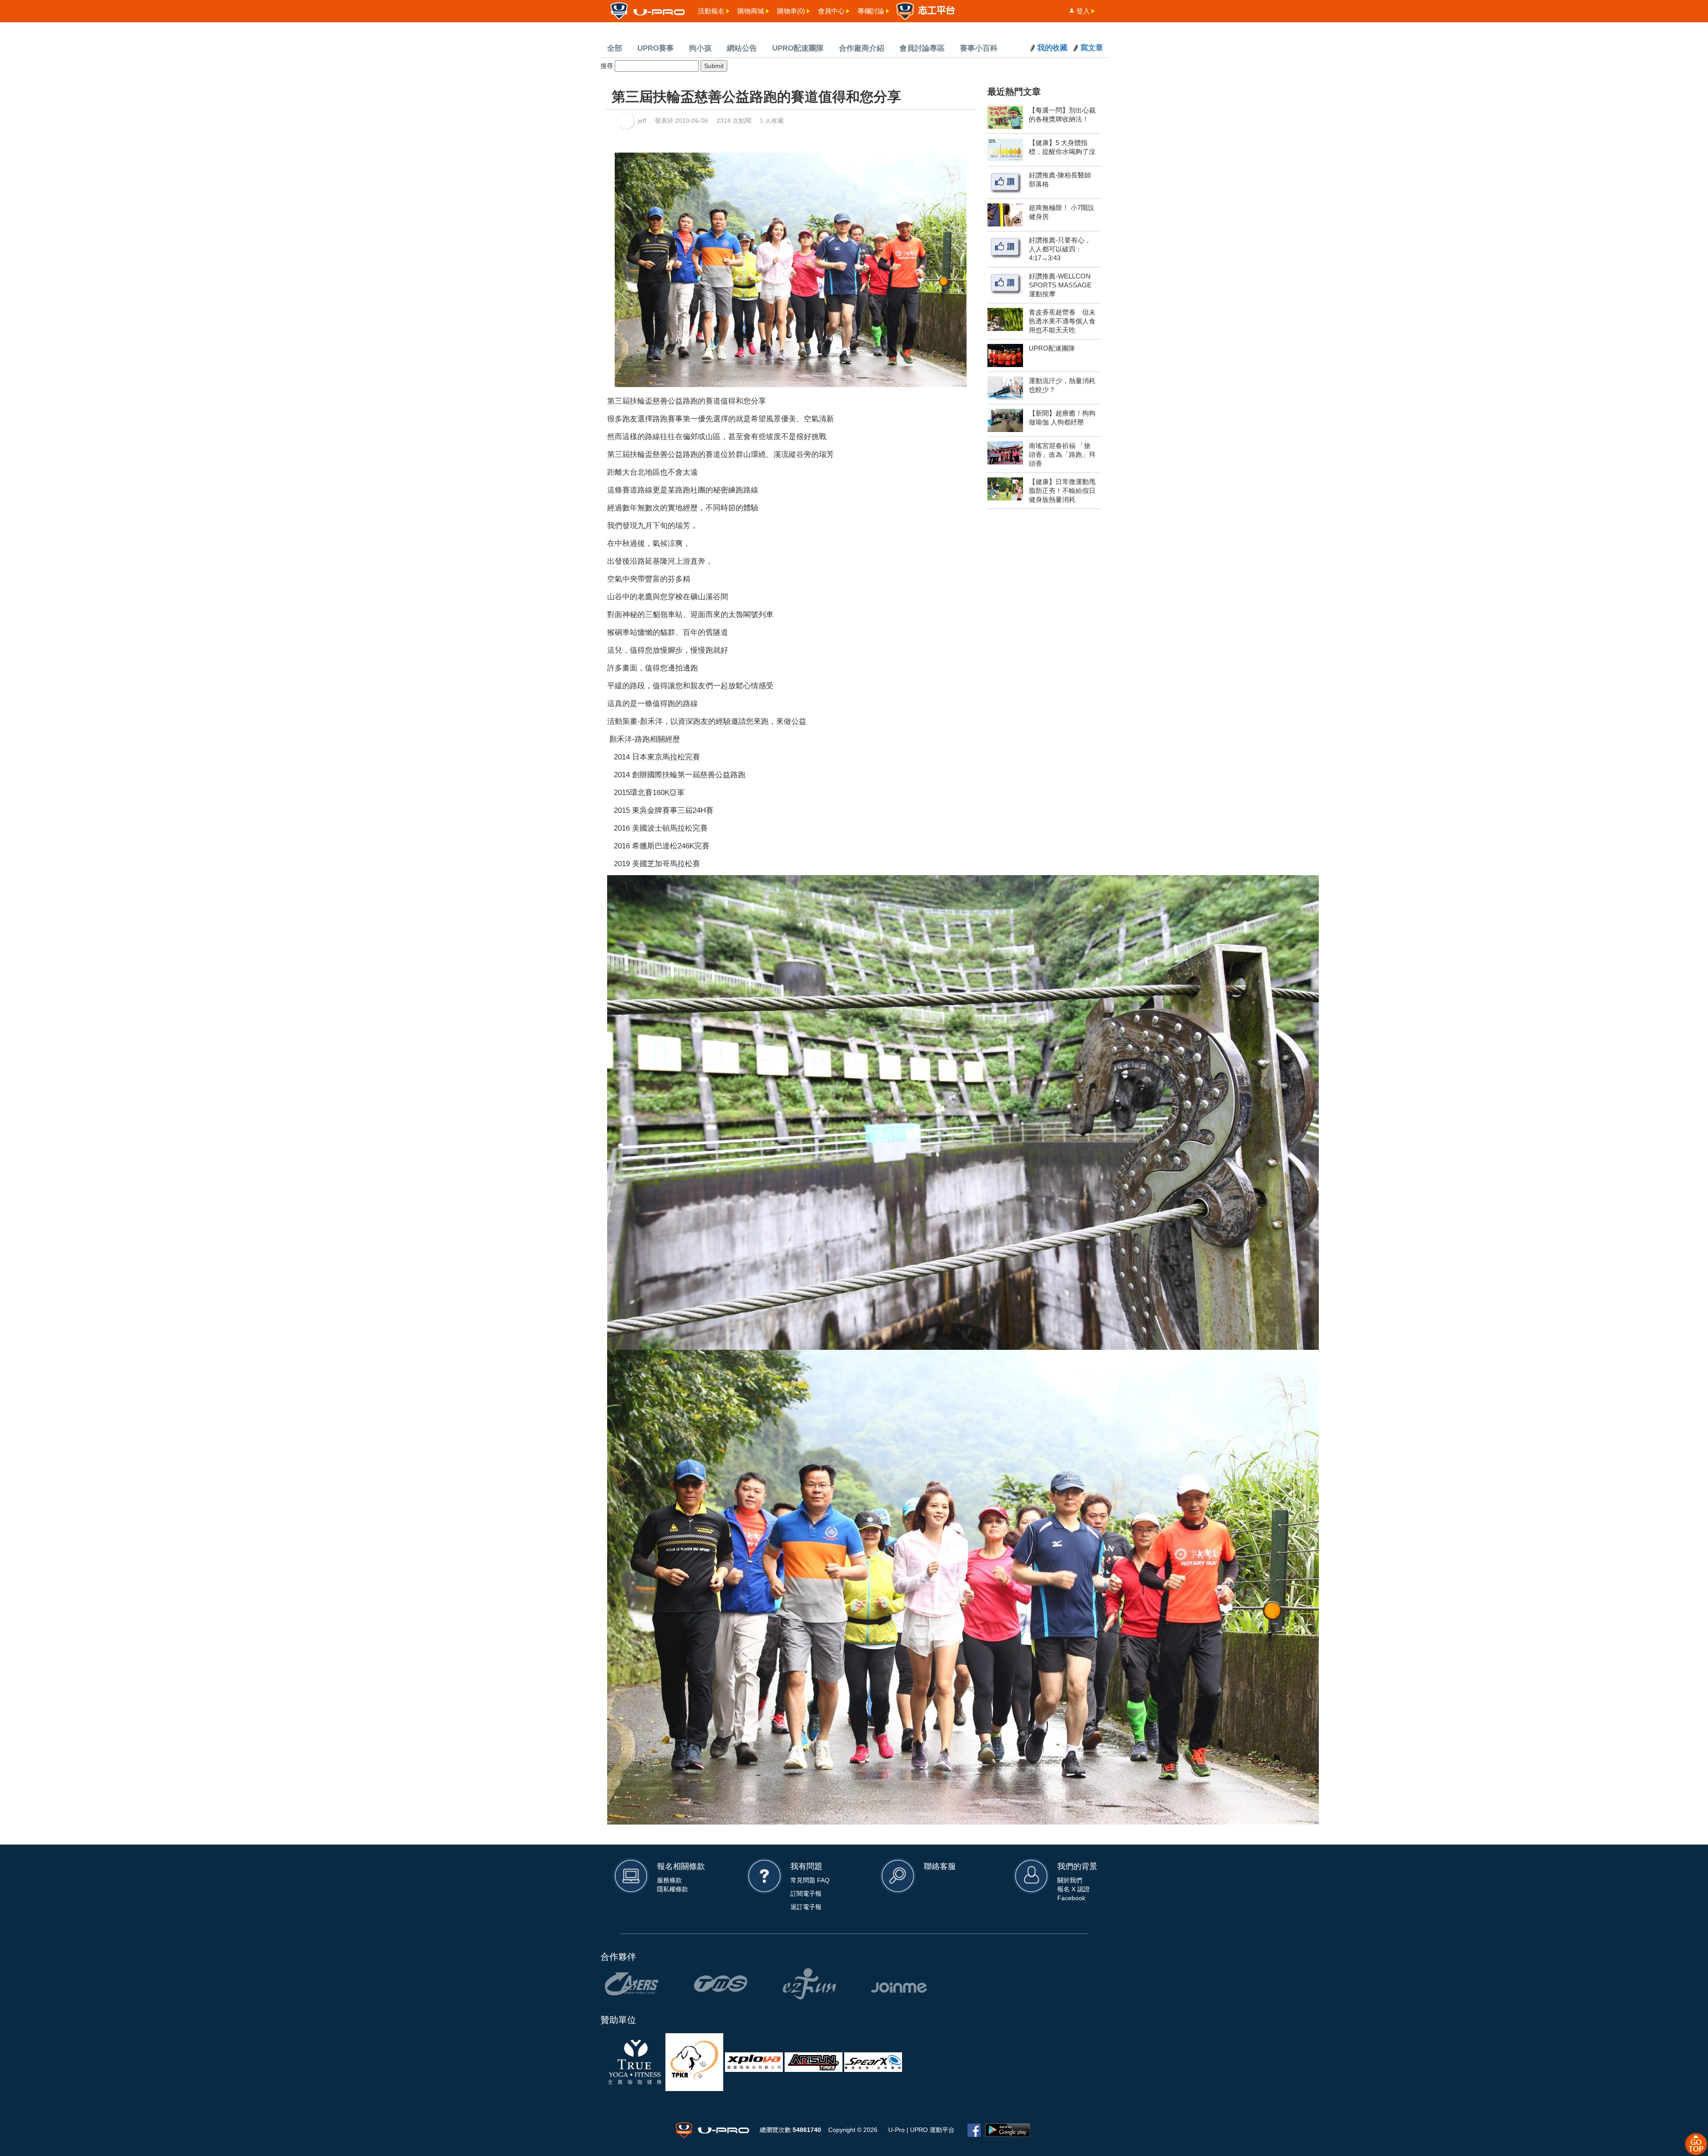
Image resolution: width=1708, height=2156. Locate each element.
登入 (1083, 11)
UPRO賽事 (656, 48)
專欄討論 (871, 11)
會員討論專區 (922, 48)
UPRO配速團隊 (798, 48)
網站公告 (742, 48)
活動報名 (711, 11)
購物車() (791, 11)
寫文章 (1092, 48)
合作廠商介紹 (862, 48)
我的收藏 (1052, 48)
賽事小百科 (979, 48)
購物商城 (751, 11)
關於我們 (1070, 1880)
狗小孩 (700, 48)
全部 (615, 48)
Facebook (1071, 1898)
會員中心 (831, 11)
